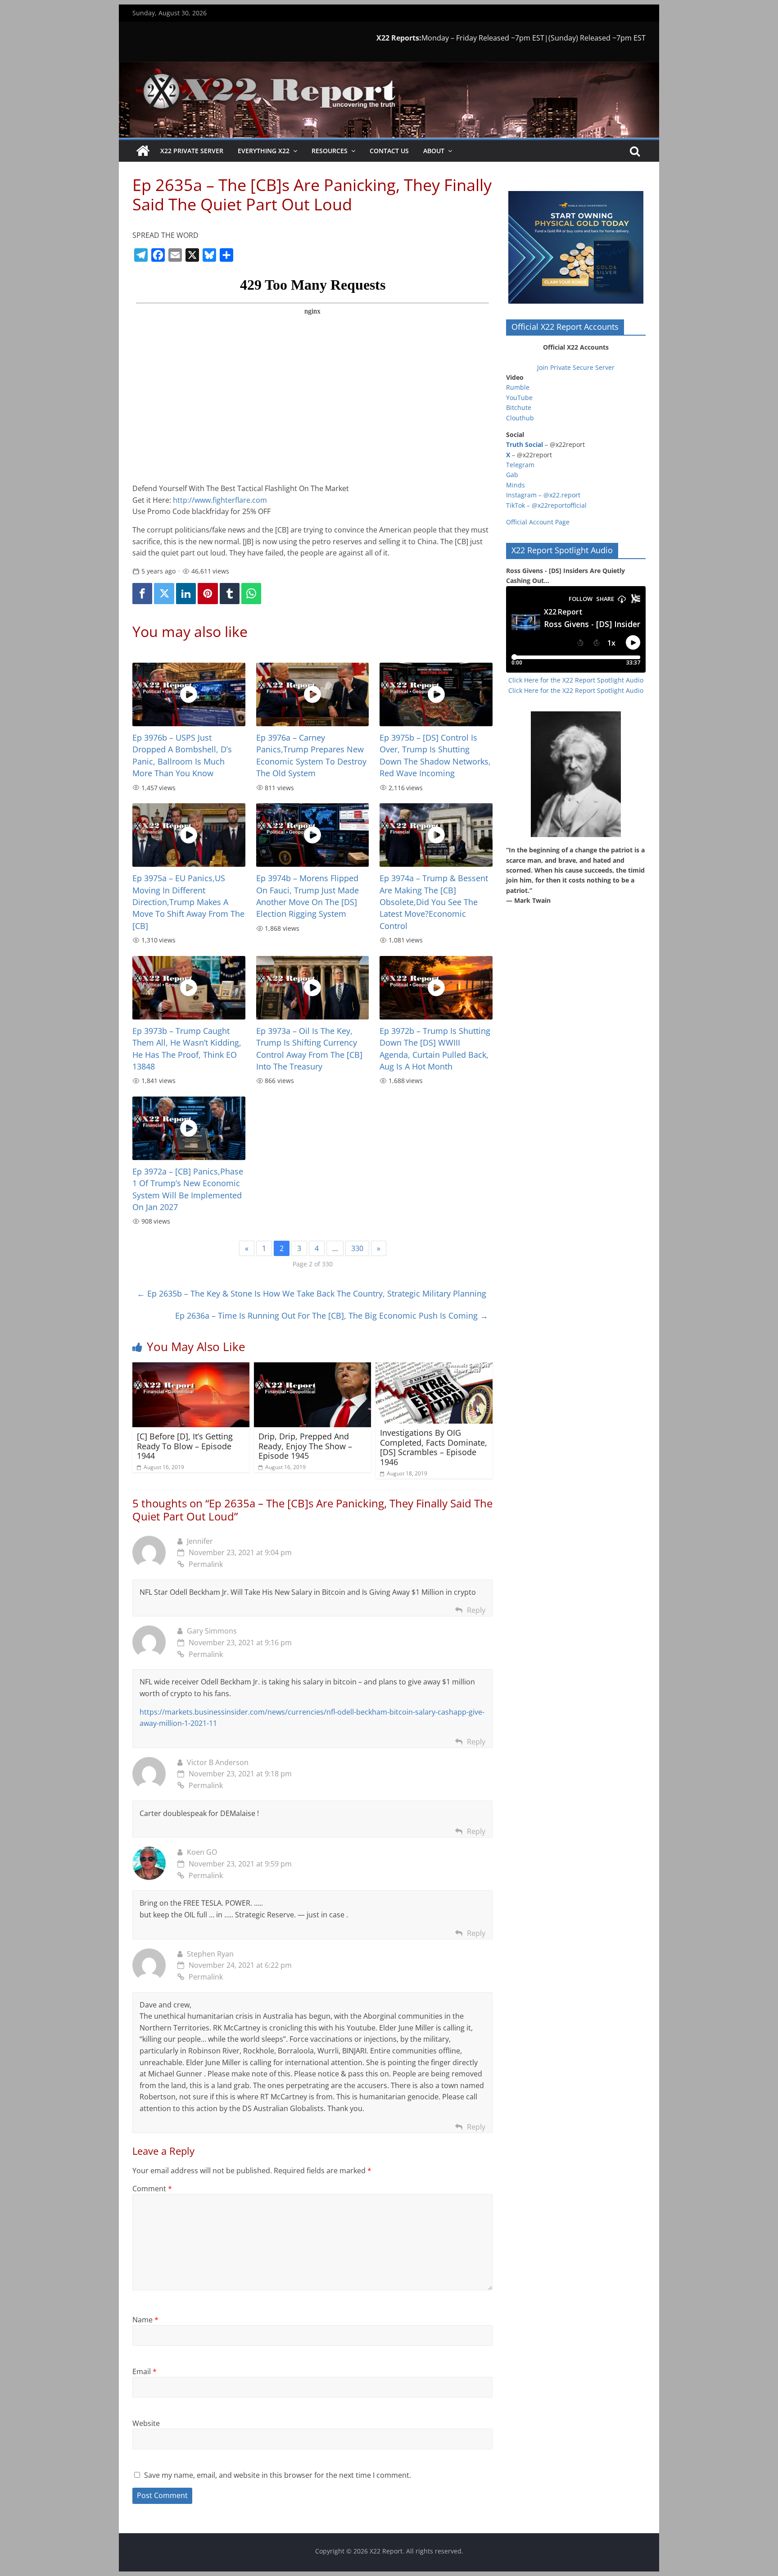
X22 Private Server (192, 151)
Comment (152, 2189)
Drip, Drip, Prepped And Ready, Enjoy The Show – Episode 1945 (305, 1446)
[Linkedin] (186, 594)
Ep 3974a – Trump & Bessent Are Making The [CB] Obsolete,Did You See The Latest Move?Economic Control (434, 902)
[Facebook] (142, 594)
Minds (516, 485)
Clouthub (520, 418)
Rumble (518, 387)
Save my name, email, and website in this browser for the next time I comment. (278, 2475)
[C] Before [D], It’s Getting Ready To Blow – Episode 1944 (185, 1446)
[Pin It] (208, 594)
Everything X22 (264, 151)
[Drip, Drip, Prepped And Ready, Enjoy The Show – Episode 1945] (312, 1368)
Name (145, 2320)
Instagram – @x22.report (543, 495)
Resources (330, 151)
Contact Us (389, 151)
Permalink (206, 1564)
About (434, 151)
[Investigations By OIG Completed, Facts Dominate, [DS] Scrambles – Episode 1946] (434, 1368)
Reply (476, 1610)
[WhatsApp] (251, 594)
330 (357, 1248)
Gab (512, 475)
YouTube (519, 398)
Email (145, 2371)
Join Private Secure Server (576, 367)
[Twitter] (164, 594)
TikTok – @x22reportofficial (546, 505)
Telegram (520, 465)
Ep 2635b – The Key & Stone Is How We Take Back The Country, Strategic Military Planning (312, 1293)
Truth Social (525, 444)
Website (146, 2423)
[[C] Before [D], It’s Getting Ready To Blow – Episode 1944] (191, 1368)
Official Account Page (538, 522)
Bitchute (519, 407)
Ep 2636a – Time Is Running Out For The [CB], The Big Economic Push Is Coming (332, 1315)
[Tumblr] (230, 594)
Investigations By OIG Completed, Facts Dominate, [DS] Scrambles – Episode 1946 (434, 1447)
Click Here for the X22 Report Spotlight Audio (576, 680)
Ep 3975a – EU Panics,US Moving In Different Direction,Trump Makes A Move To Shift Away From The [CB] (188, 902)
